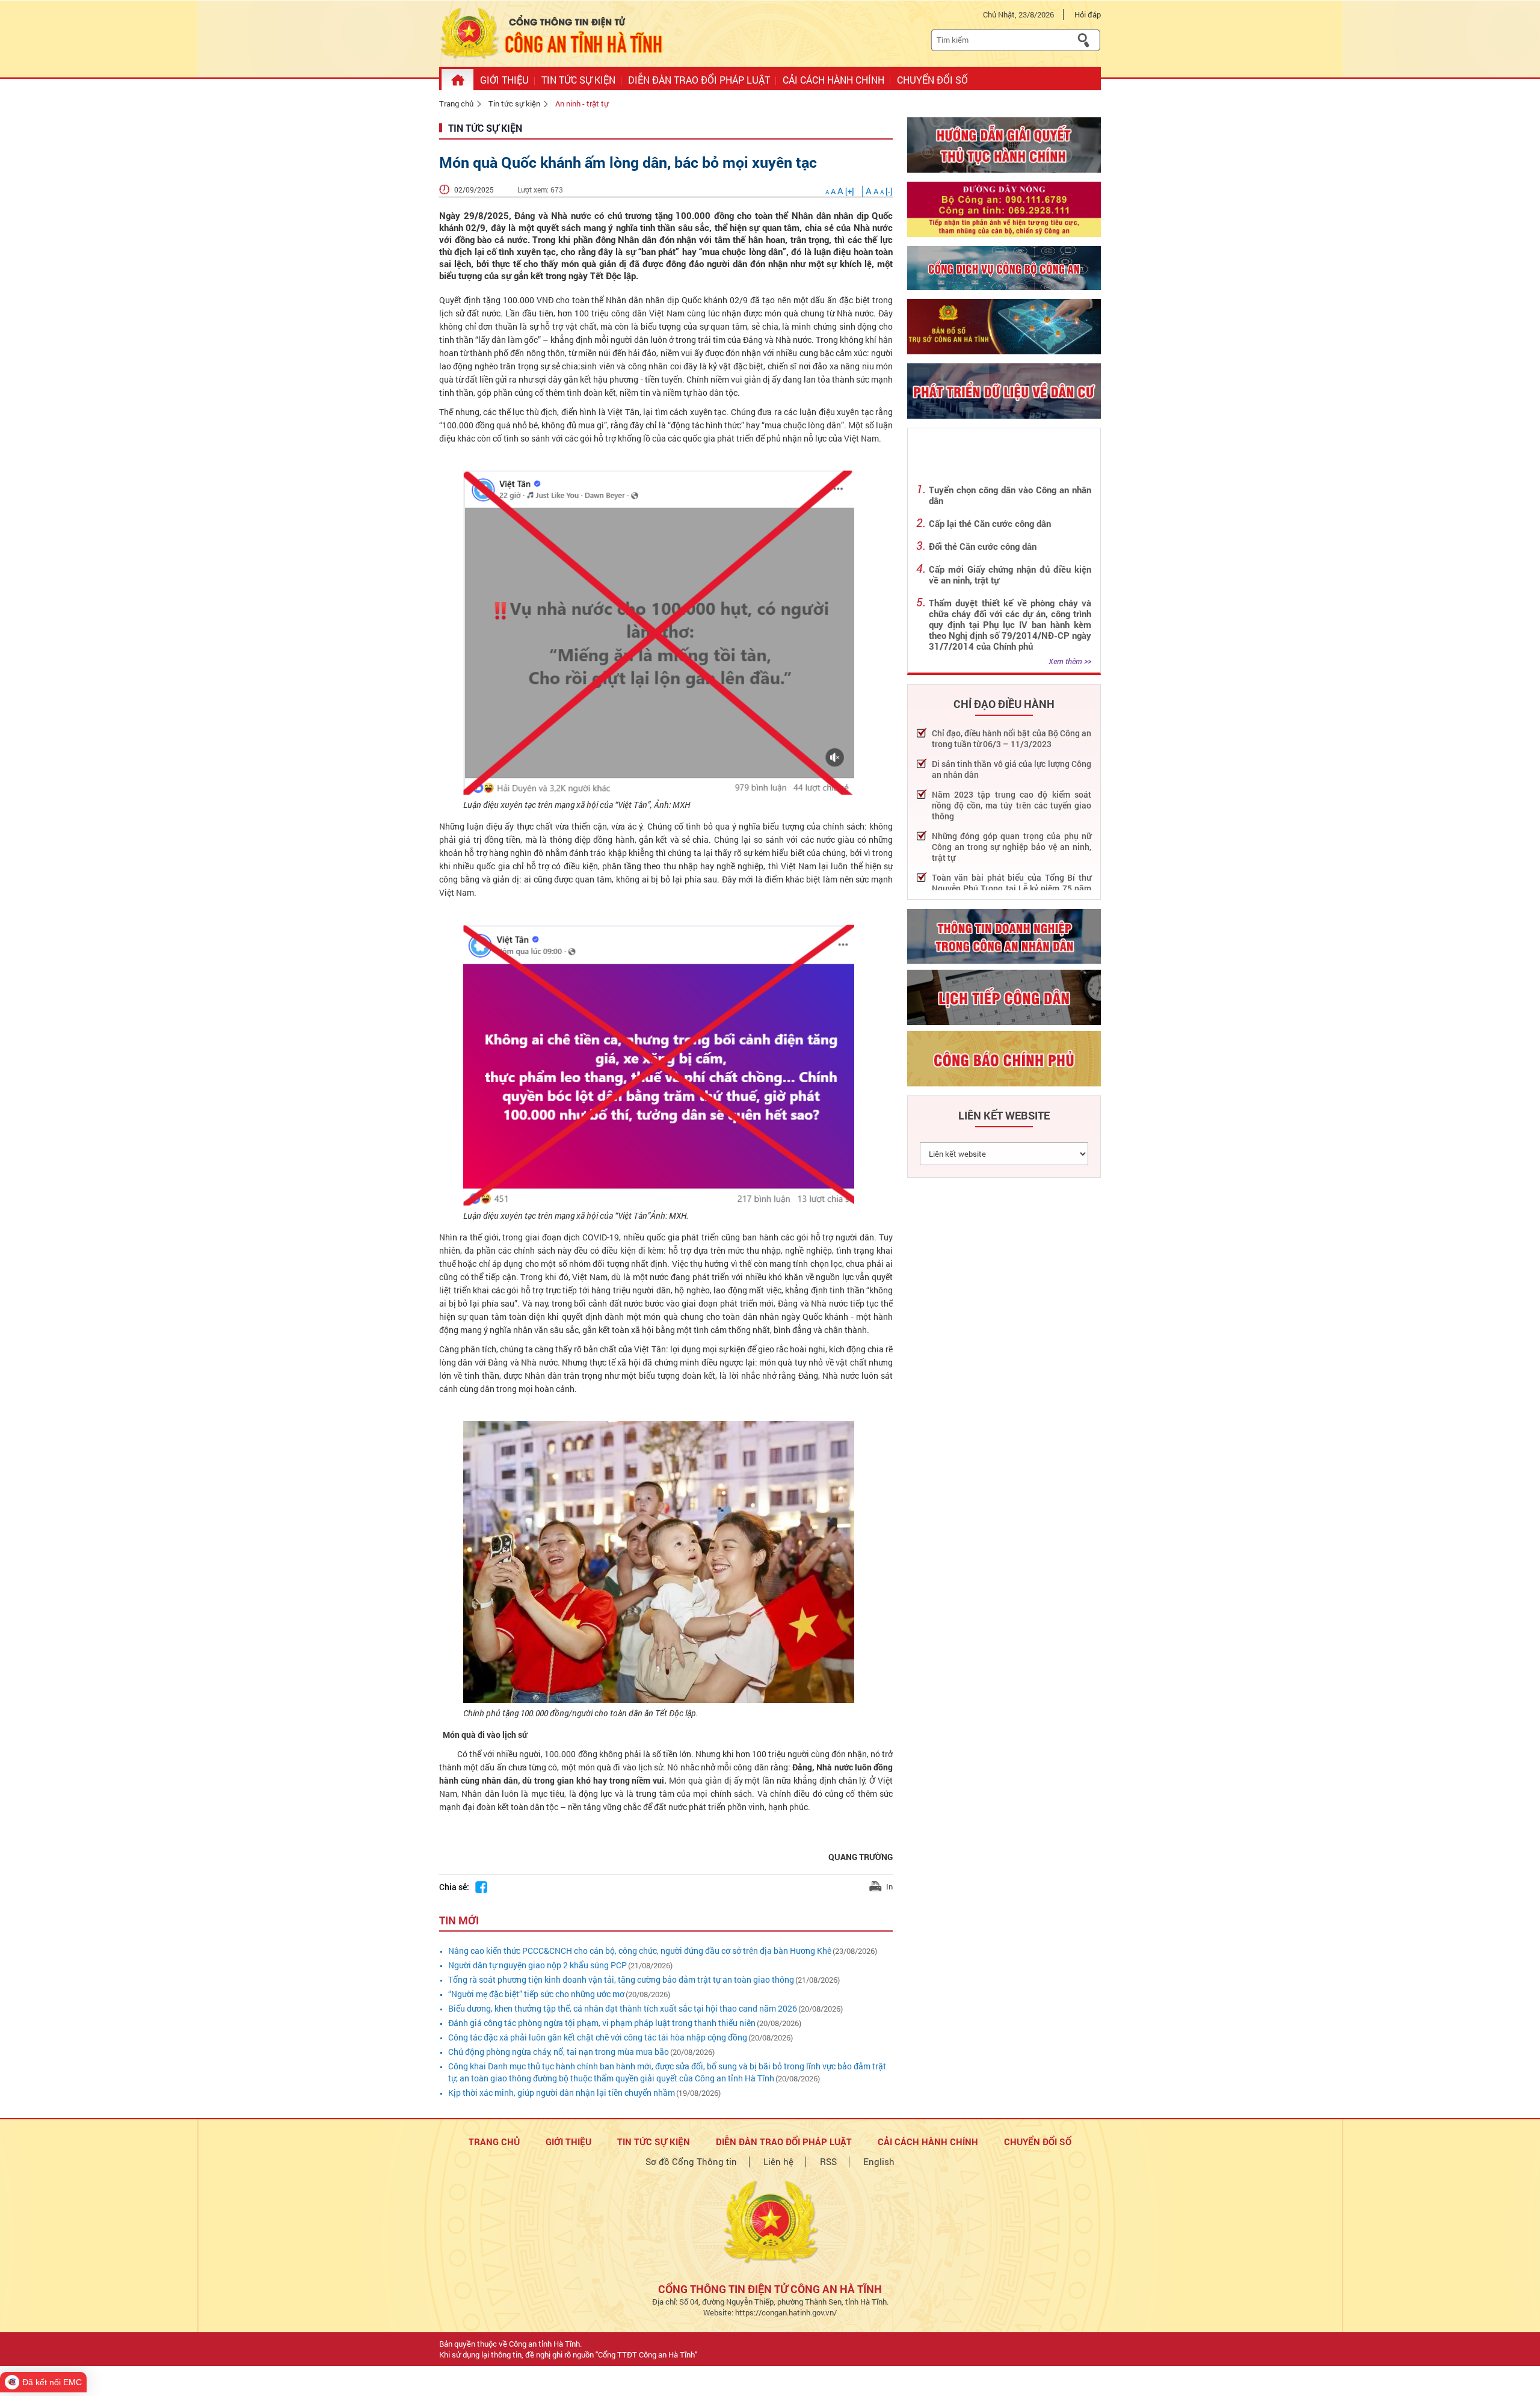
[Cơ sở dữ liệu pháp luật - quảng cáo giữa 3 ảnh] (1004, 268)
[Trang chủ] (457, 80)
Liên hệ (778, 2161)
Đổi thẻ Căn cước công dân (983, 546)
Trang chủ (456, 103)
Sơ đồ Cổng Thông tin (691, 2161)
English (879, 2161)
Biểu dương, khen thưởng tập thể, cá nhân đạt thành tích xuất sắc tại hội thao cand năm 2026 (623, 2008)
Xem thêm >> (1070, 661)
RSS (828, 2161)
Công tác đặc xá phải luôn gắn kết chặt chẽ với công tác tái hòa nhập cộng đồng (598, 2037)
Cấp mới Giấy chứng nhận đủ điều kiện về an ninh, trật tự (1010, 574)
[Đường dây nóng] (1004, 209)
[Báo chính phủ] (1004, 1059)
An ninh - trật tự (582, 103)
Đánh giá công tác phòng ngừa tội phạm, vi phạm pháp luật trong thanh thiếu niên (602, 2023)
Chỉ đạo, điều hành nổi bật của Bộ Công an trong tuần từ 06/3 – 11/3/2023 (1012, 739)
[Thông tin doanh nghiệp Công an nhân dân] (1004, 937)
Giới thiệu (568, 2142)
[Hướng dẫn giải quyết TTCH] (1004, 145)
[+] (841, 191)
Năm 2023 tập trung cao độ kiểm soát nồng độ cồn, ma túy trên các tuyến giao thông (1012, 805)
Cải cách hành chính (928, 2142)
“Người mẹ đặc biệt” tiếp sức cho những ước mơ (536, 1994)
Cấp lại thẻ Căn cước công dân (990, 523)
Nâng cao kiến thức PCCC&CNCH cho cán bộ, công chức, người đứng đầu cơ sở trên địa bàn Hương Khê (640, 1951)
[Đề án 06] (1004, 391)
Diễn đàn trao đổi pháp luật (784, 2142)
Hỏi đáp (1088, 14)
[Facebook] (481, 1887)
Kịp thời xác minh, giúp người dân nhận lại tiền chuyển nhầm (562, 2093)
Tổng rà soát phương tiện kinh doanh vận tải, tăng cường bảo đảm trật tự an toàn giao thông (621, 1979)
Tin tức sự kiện (514, 103)
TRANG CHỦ (494, 2142)
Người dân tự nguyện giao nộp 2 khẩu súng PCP (537, 1965)
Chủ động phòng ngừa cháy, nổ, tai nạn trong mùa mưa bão (559, 2052)
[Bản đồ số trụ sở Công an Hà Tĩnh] (1004, 327)
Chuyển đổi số (1038, 2142)
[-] (879, 191)
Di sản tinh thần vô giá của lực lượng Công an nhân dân (1012, 769)
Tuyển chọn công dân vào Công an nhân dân (1010, 495)
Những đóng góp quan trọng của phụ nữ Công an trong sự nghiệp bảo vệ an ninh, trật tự (1012, 847)
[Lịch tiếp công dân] (1004, 997)
